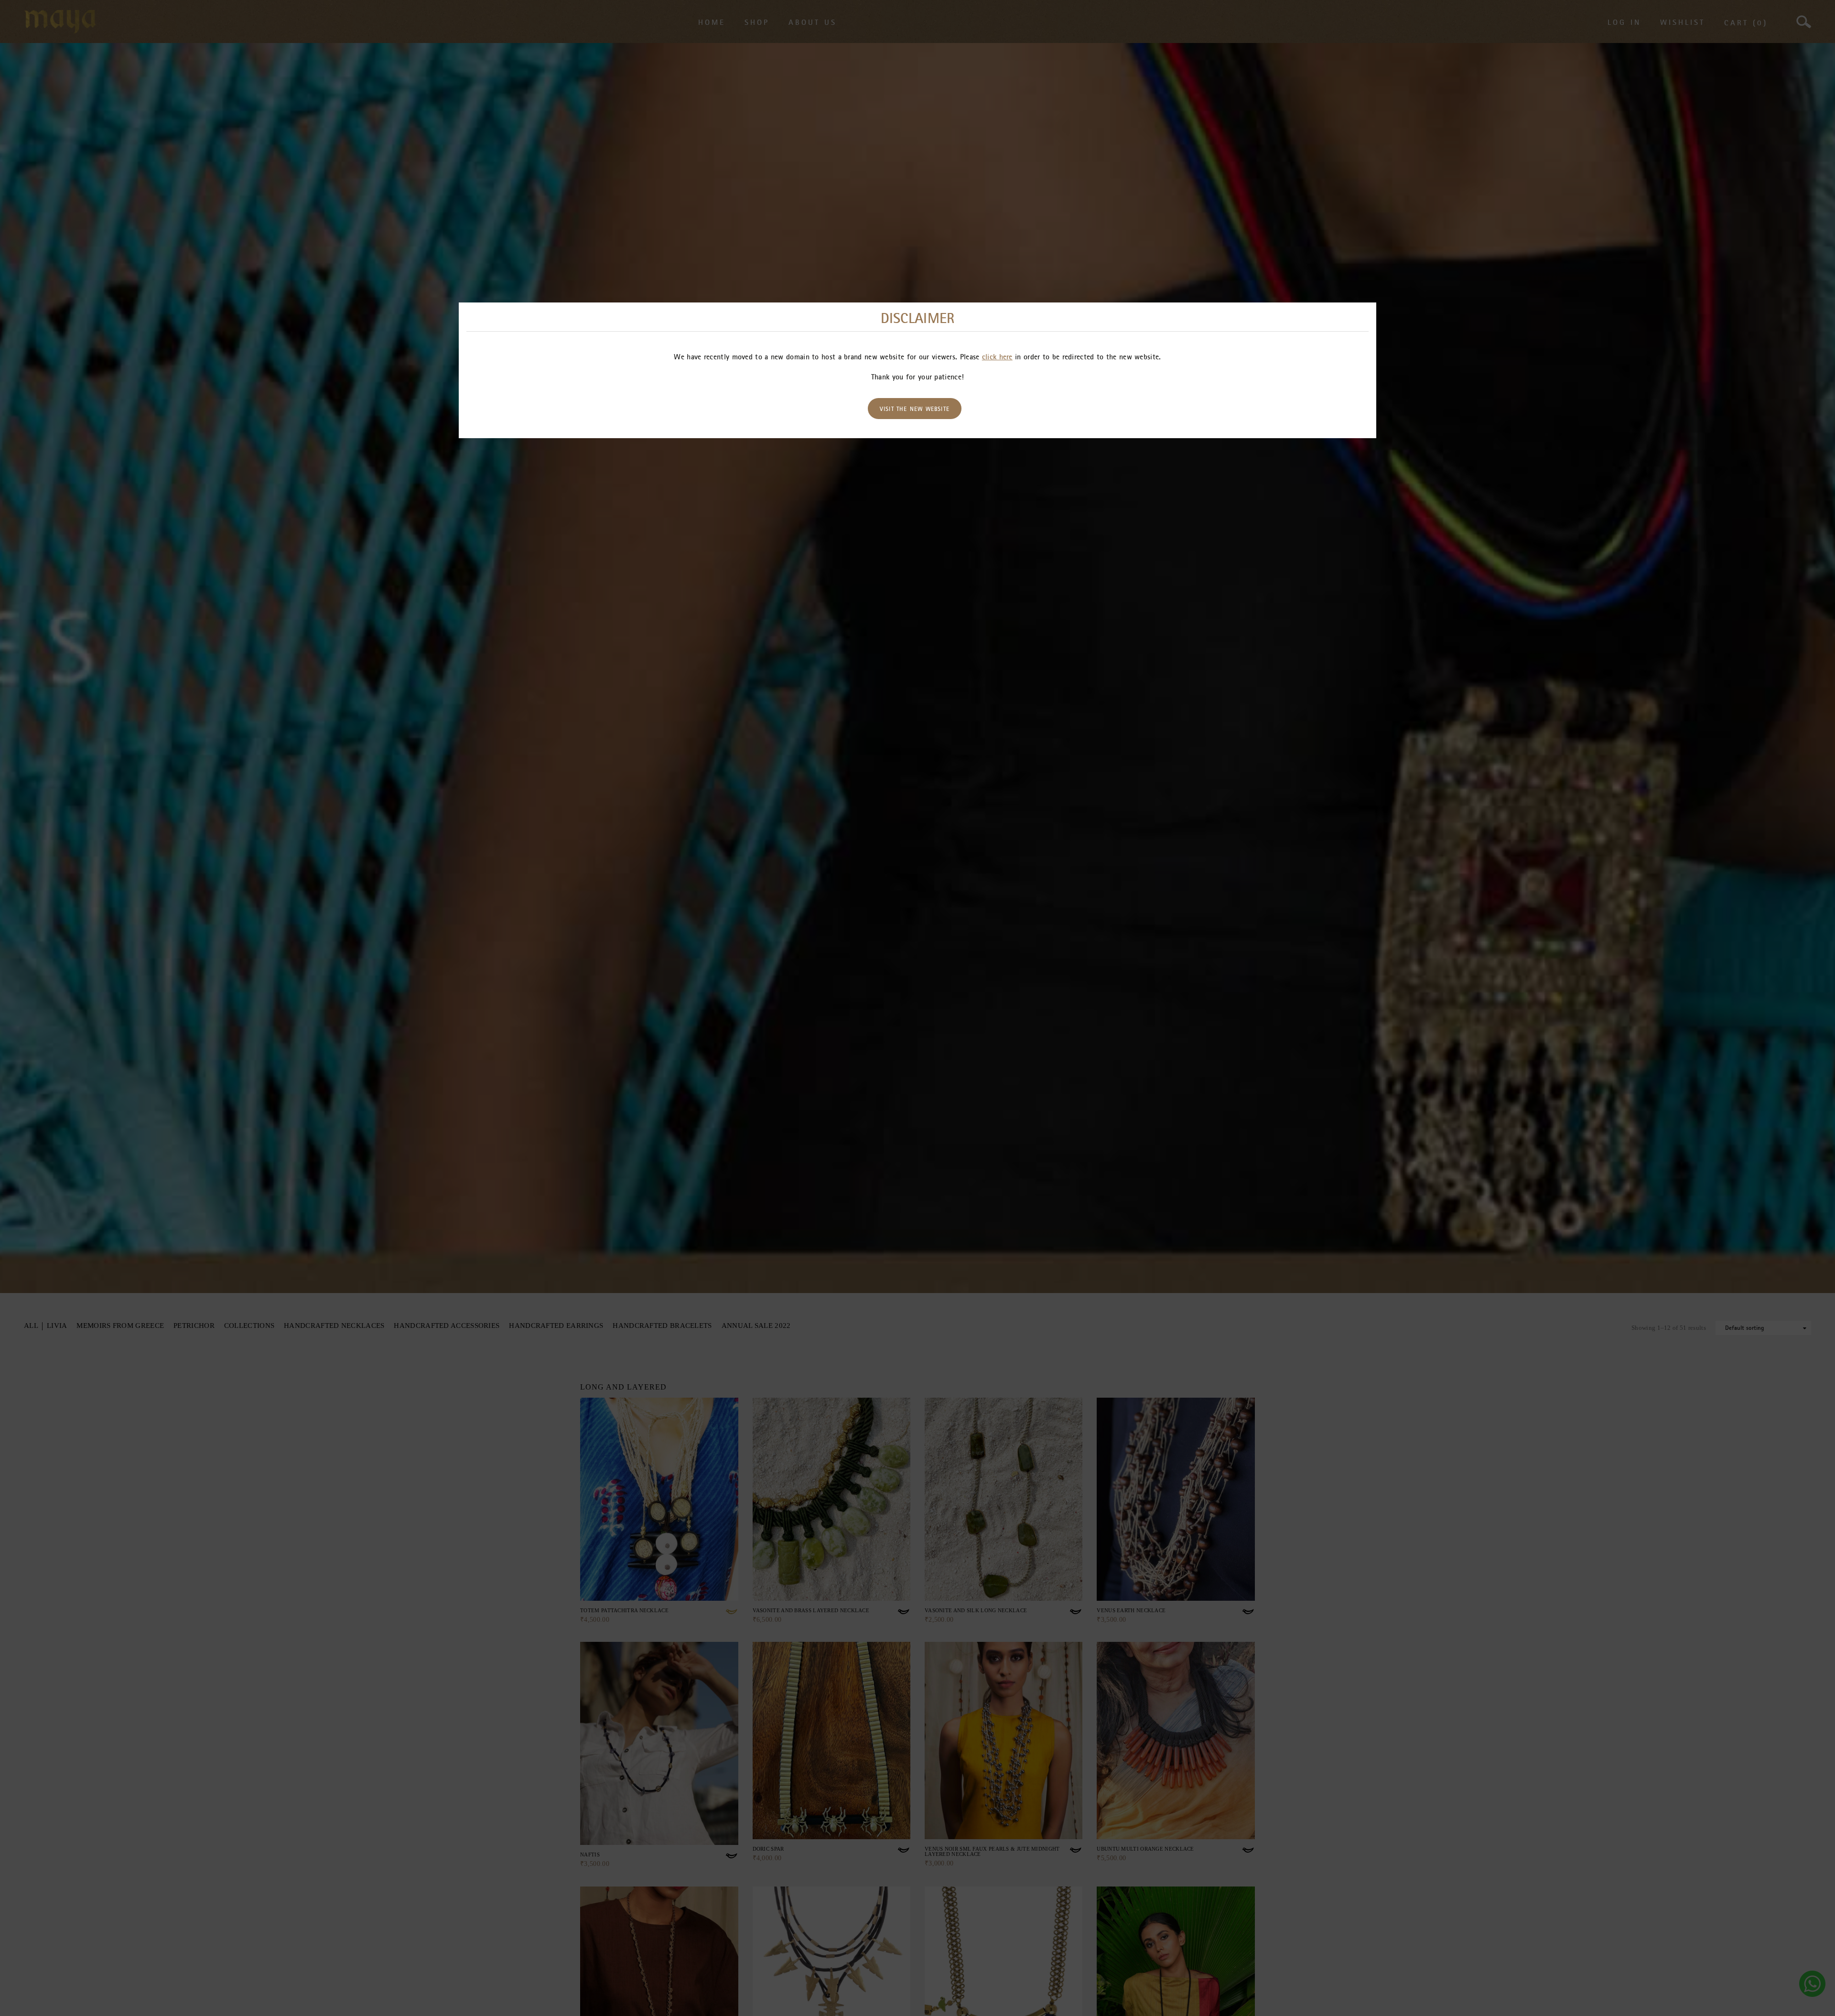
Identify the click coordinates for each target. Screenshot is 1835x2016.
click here (997, 356)
